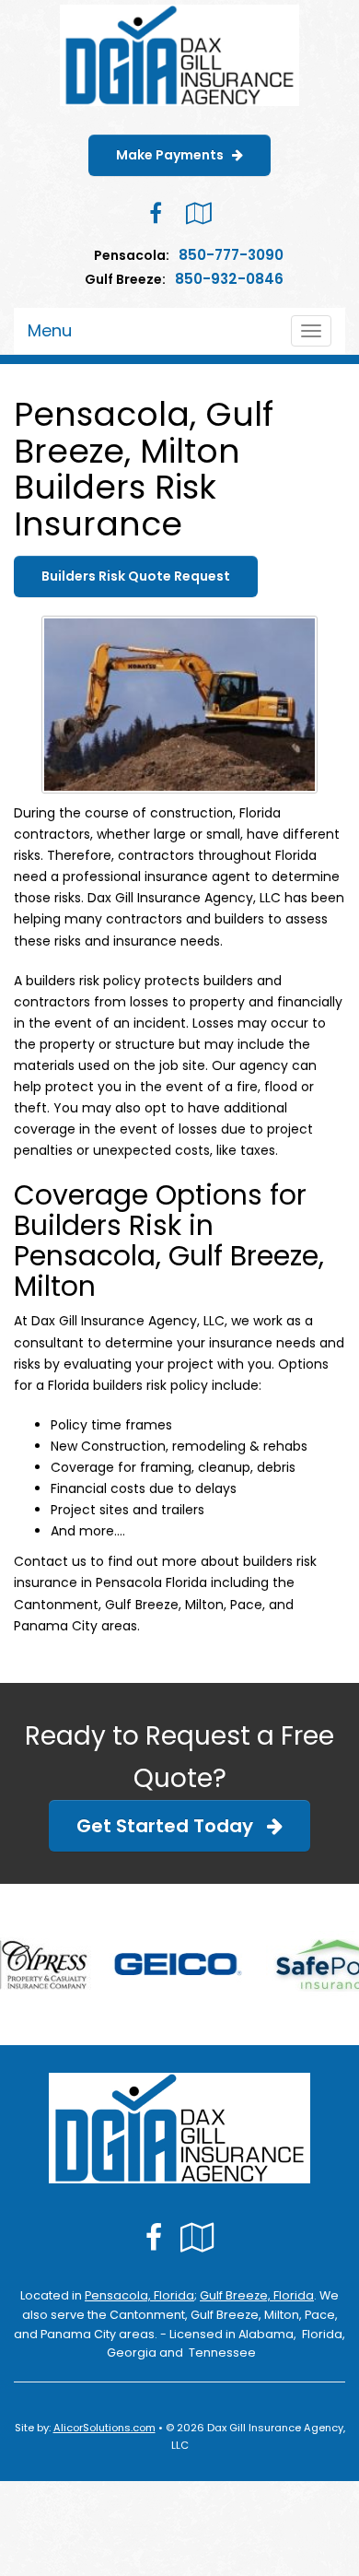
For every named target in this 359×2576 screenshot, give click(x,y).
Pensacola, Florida (139, 2295)
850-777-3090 (231, 255)
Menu (50, 330)
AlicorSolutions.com (104, 2428)
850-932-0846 (229, 279)
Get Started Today (172, 1826)
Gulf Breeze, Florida (257, 2295)
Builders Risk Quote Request (136, 576)
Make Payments (174, 155)
